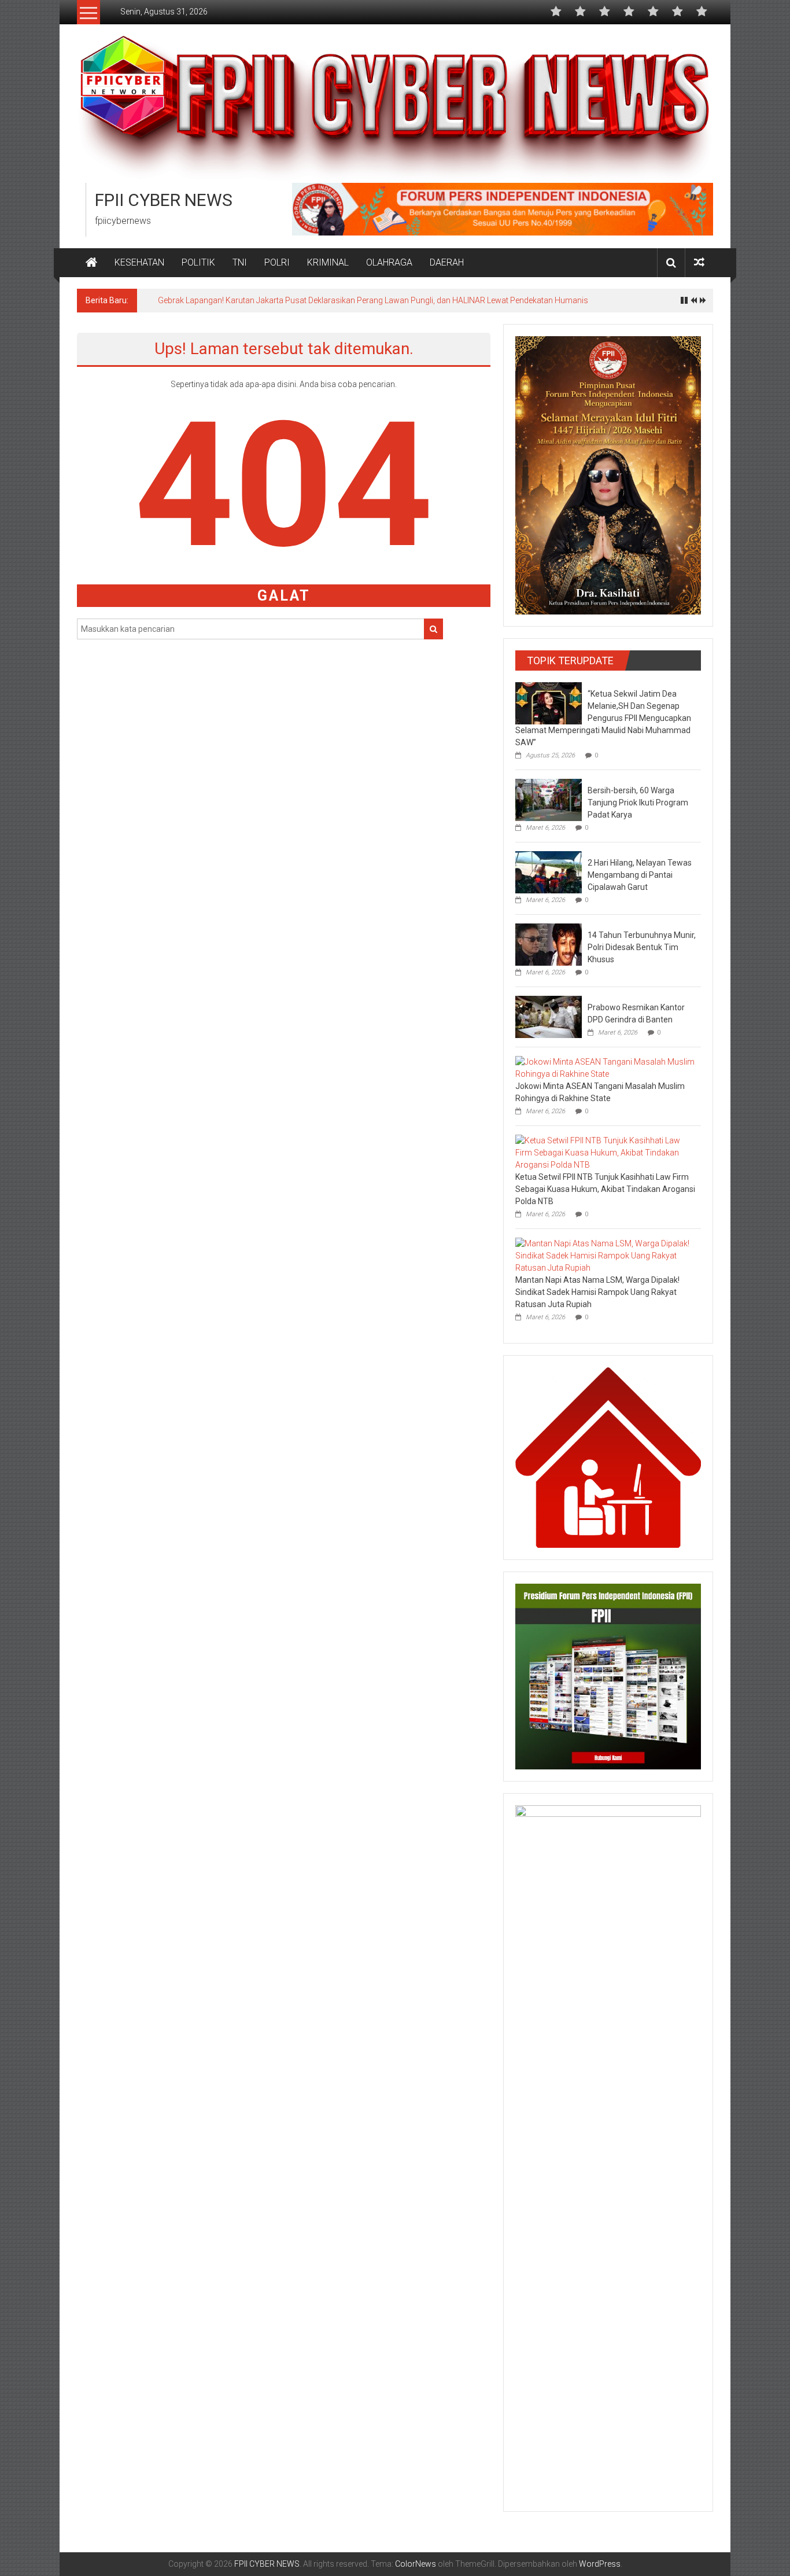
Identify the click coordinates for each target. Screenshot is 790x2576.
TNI (240, 262)
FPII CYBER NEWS (164, 200)
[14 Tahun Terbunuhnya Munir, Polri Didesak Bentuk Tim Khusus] (549, 944)
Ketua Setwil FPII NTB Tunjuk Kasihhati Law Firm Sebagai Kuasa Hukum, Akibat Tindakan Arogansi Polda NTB (605, 1189)
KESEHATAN (139, 262)
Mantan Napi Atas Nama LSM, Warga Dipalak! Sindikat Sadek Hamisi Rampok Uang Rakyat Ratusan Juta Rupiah (597, 1292)
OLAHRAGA (389, 262)
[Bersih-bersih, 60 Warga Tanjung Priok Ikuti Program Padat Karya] (549, 799)
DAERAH (447, 262)
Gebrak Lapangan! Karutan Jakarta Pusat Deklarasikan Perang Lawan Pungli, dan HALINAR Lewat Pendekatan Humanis (373, 300)
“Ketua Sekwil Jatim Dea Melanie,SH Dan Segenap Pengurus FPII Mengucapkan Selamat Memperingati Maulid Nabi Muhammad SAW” (603, 718)
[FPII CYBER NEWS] (91, 263)
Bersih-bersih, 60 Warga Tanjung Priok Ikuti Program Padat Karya (638, 803)
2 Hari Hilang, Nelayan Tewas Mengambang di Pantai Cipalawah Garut (640, 875)
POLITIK (198, 262)
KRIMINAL (328, 262)
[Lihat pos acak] (699, 262)
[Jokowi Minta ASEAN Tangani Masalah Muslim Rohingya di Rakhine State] (605, 1068)
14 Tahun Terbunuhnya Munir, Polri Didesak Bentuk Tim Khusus (642, 947)
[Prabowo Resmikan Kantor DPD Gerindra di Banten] (549, 1016)
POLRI (277, 262)
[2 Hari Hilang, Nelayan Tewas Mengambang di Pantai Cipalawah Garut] (549, 871)
